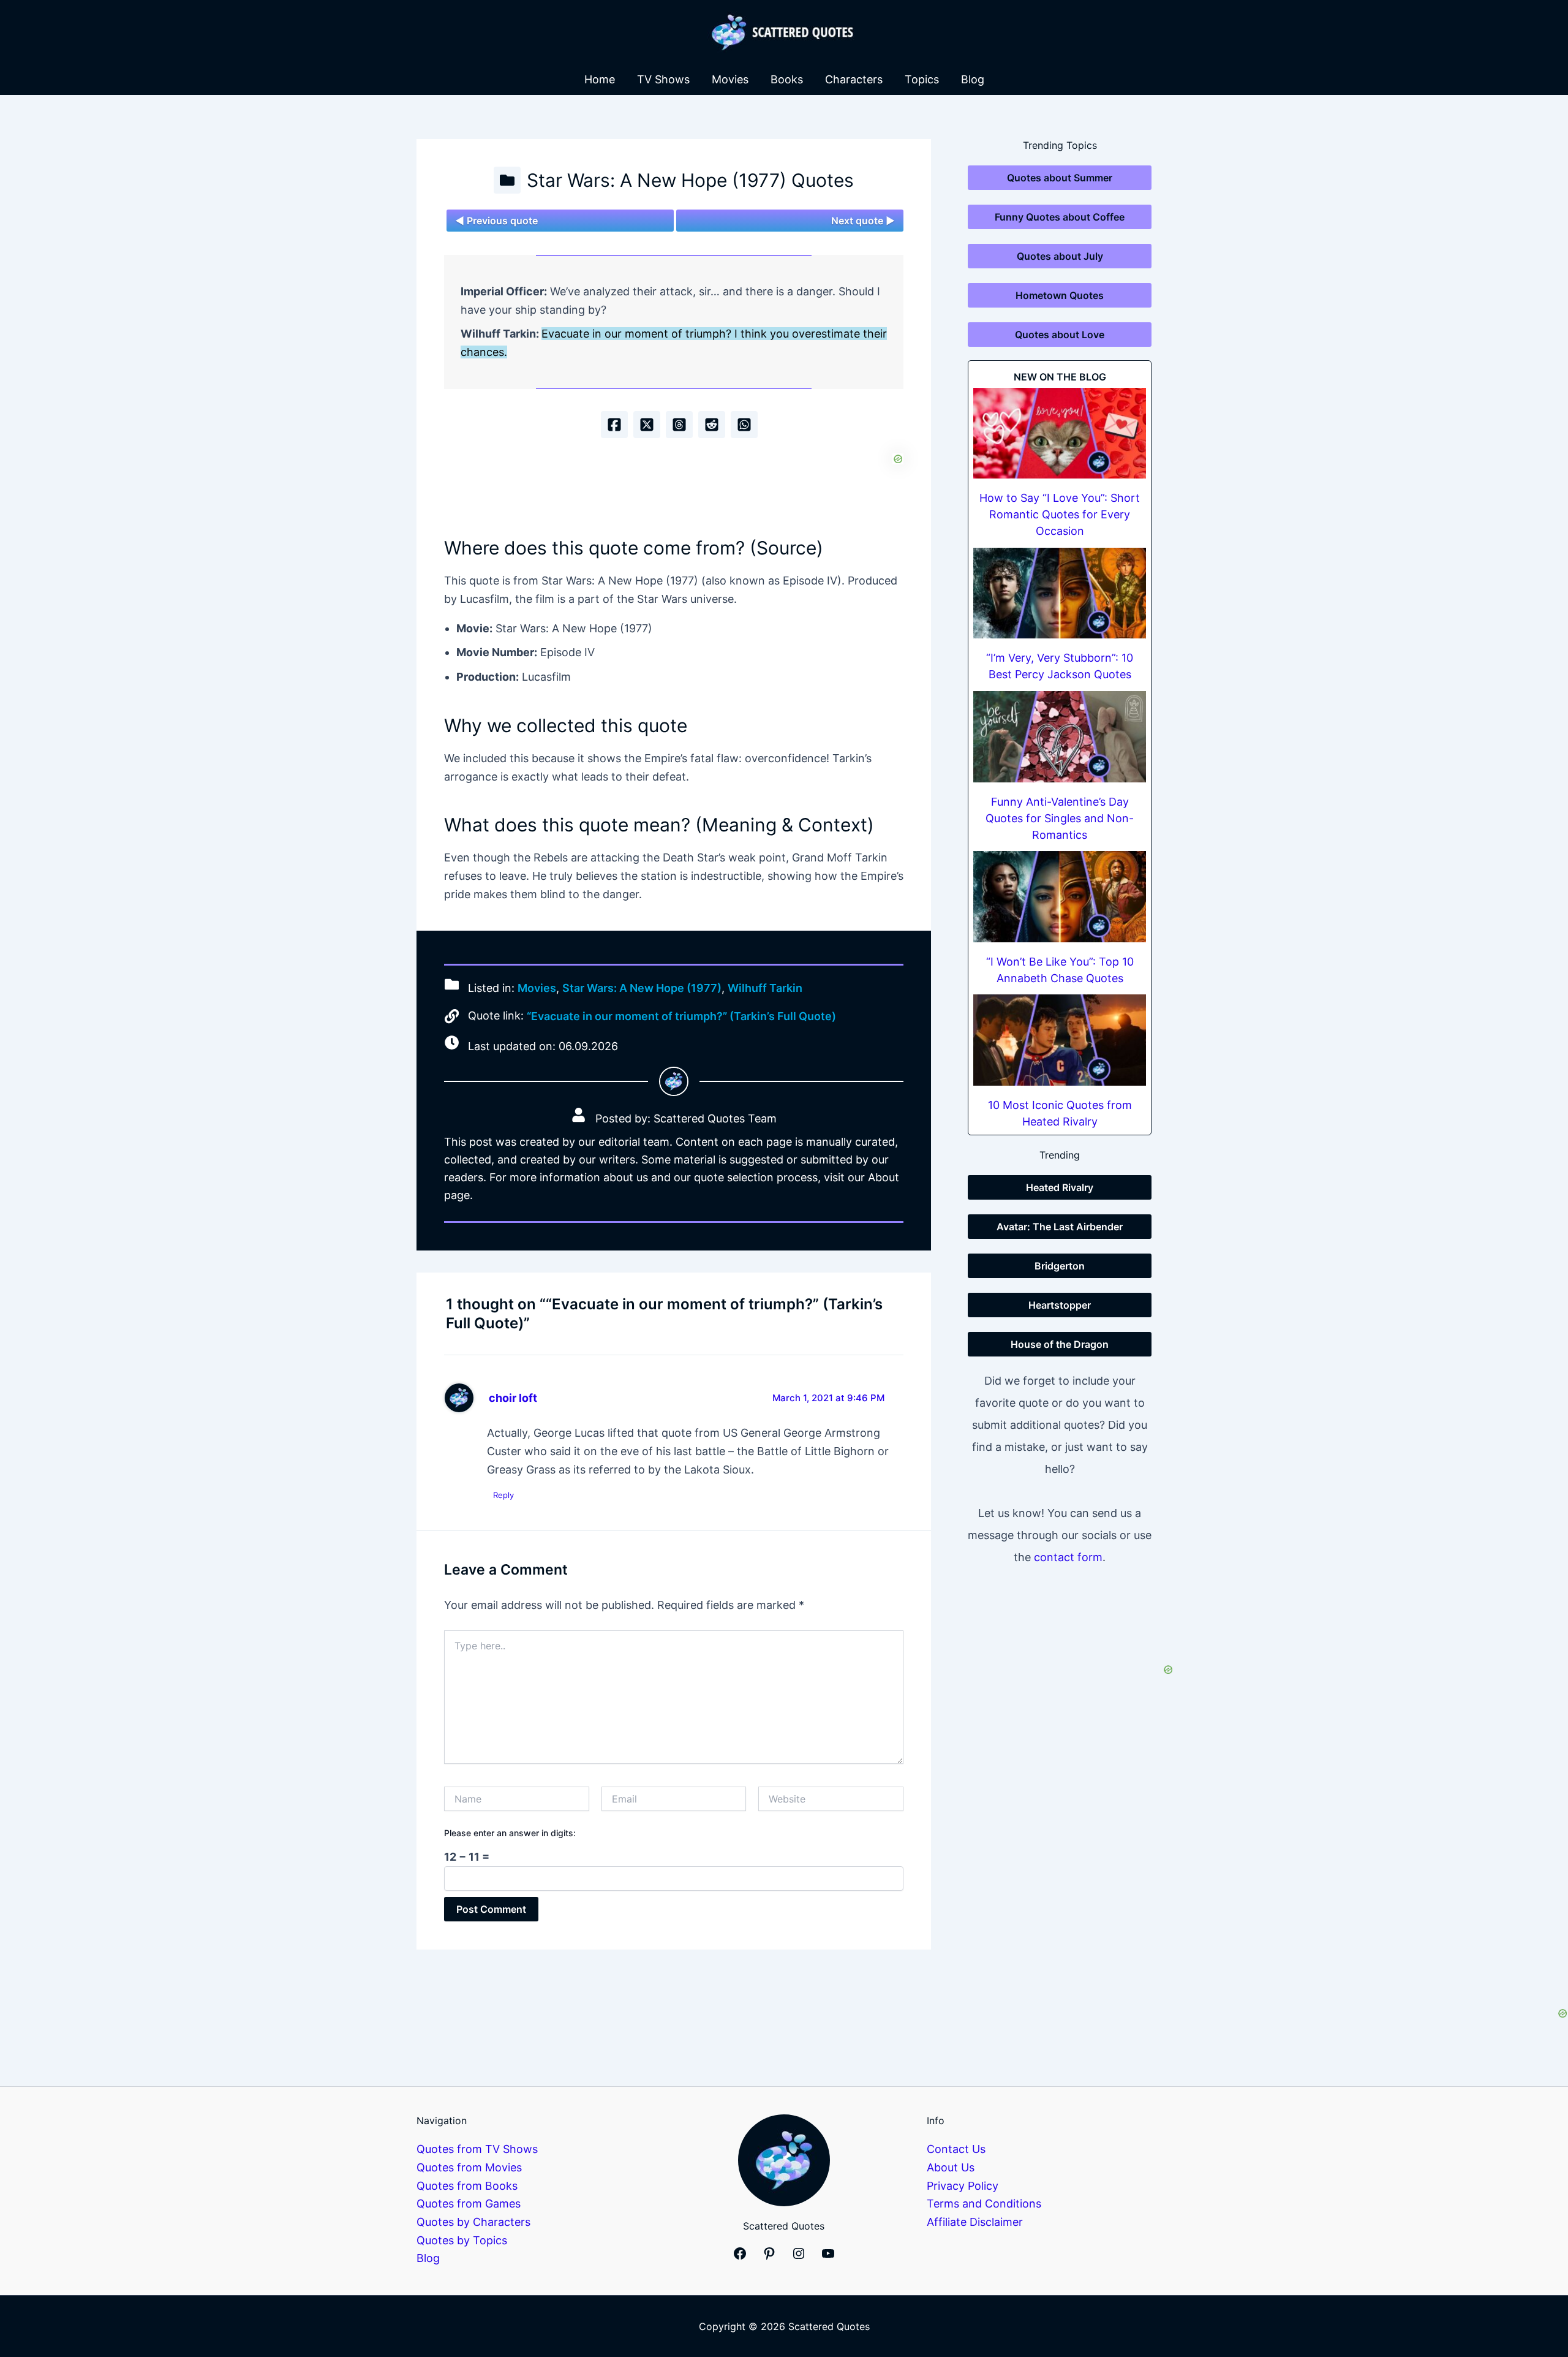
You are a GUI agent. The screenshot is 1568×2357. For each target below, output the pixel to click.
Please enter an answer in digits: (510, 1833)
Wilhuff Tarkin (765, 988)
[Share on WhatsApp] (744, 425)
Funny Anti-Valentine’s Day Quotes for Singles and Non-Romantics (1060, 818)
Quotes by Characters (473, 2222)
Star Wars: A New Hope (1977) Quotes (690, 180)
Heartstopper (1060, 1305)
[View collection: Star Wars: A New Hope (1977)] (507, 180)
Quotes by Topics (462, 2240)
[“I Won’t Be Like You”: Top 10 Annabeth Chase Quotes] (1060, 897)
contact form (1068, 1557)
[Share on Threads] (679, 425)
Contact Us (956, 2149)
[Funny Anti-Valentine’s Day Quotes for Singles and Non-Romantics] (1060, 737)
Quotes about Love (1060, 335)
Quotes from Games (469, 2204)
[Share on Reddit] (712, 425)
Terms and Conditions (984, 2204)
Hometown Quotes (1060, 295)
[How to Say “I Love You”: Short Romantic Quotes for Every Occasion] (1060, 433)
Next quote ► (863, 221)
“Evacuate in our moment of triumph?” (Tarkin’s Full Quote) (681, 1016)
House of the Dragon (1060, 1344)
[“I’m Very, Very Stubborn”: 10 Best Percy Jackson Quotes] (1060, 593)
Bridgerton (1060, 1266)
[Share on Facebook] (614, 425)
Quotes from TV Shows (477, 2149)
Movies (730, 79)
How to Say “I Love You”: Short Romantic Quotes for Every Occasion (1060, 514)
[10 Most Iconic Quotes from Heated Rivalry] (1060, 1040)
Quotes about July (1060, 256)
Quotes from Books (467, 2186)
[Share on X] (647, 425)
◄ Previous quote (496, 221)
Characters (854, 79)
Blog (973, 79)
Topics (922, 79)
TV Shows (663, 79)
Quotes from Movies (469, 2167)
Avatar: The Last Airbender (1060, 1227)
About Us (951, 2167)
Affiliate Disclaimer (975, 2222)
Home (600, 79)
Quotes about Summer (1060, 178)
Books (787, 79)
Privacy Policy (963, 2186)
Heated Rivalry (1060, 1187)
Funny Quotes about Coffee (1060, 217)
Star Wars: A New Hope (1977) (642, 988)
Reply (503, 1495)
